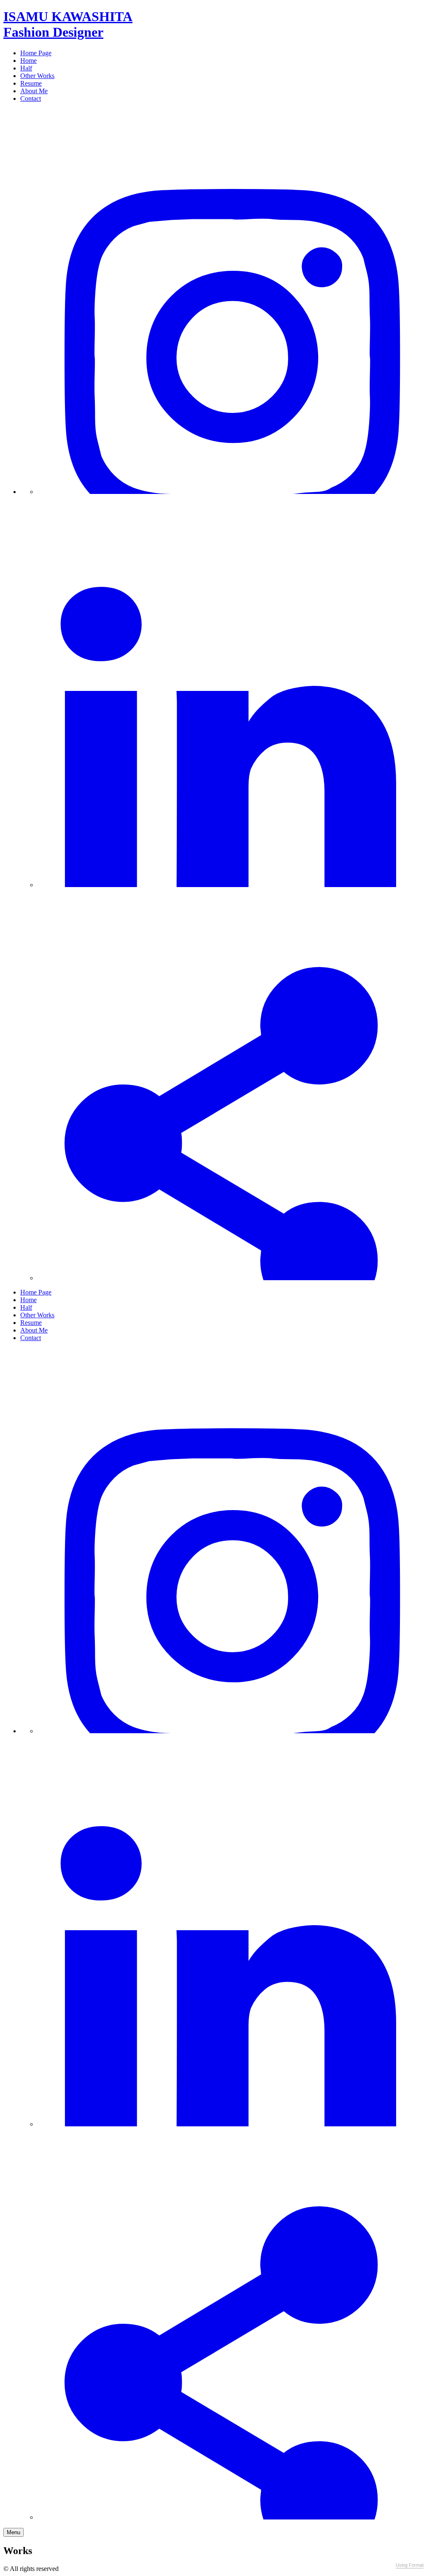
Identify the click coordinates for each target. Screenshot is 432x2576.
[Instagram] (233, 492)
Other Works (37, 76)
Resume (31, 83)
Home (28, 61)
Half (26, 68)
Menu (13, 2532)
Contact (31, 98)
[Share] (233, 1278)
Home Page (36, 53)
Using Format (410, 2565)
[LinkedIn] (233, 885)
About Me (34, 91)
